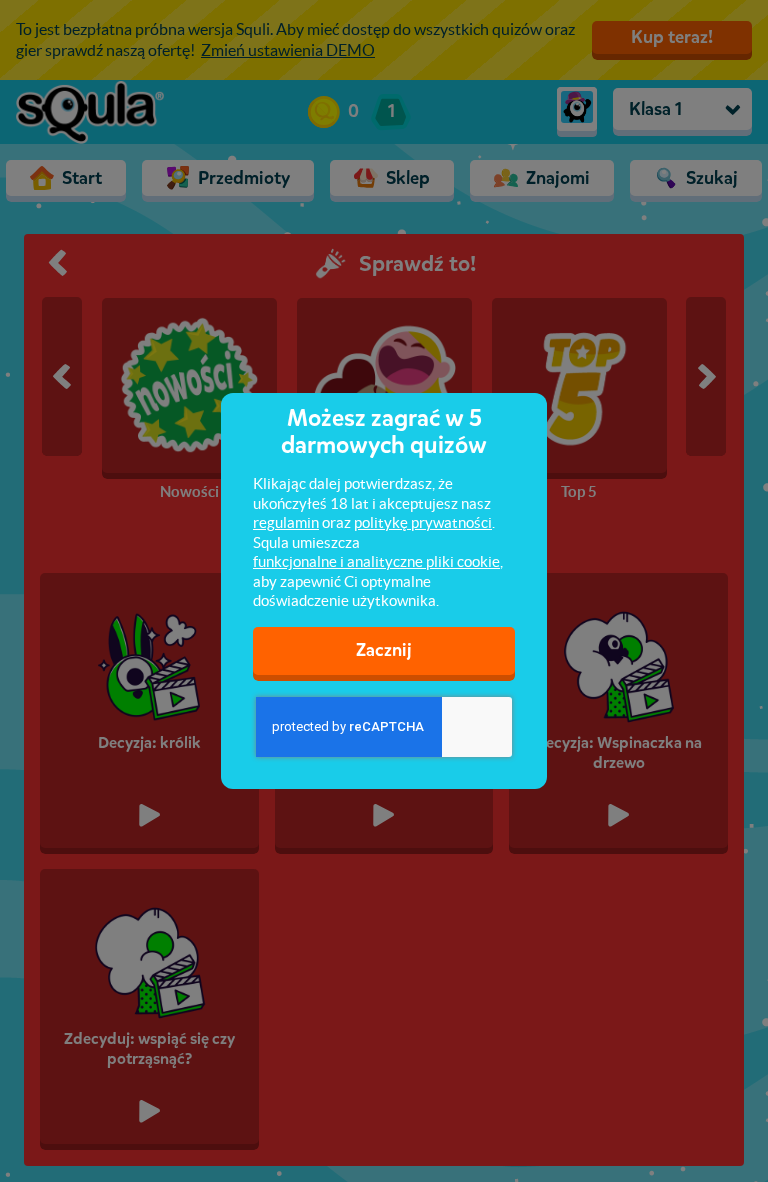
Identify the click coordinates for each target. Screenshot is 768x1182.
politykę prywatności (423, 522)
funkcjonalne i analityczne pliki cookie (376, 561)
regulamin (286, 522)
